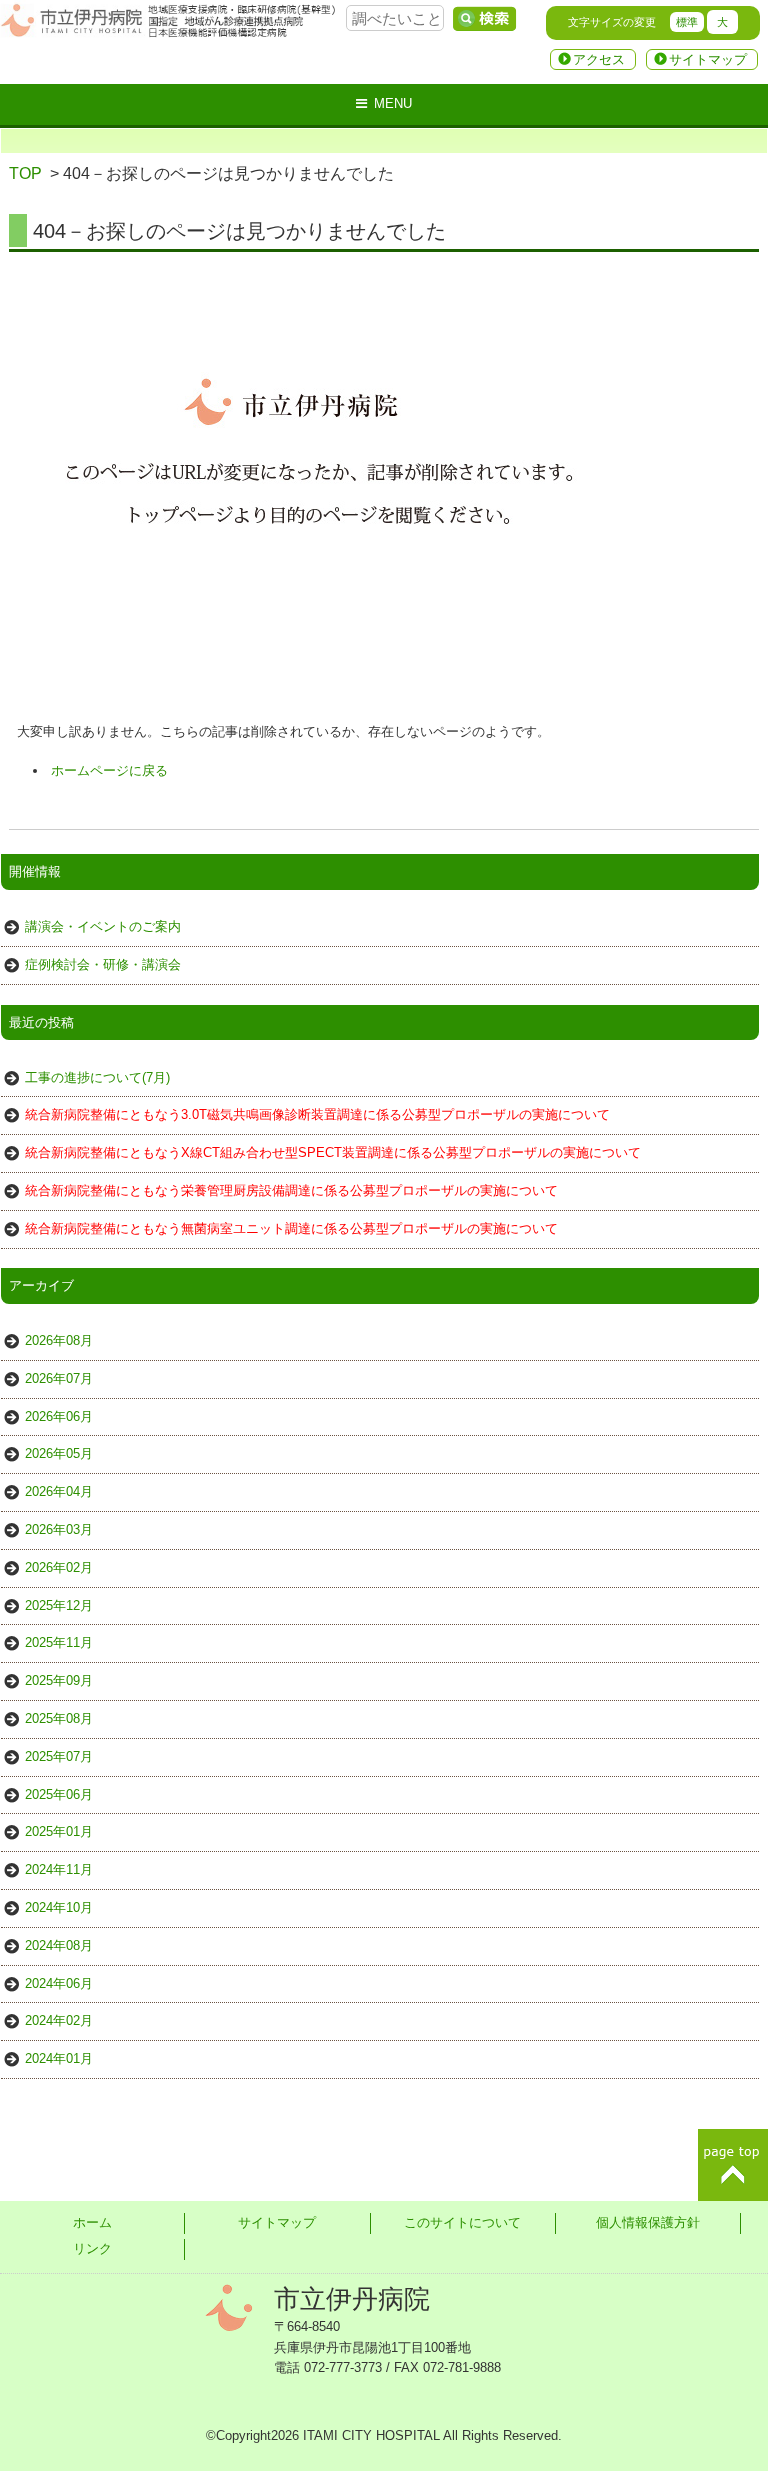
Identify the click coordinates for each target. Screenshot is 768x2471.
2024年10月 (59, 1907)
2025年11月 (59, 1642)
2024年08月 (59, 1945)
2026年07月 (59, 1378)
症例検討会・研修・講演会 (103, 964)
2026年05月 (59, 1453)
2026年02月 (59, 1567)
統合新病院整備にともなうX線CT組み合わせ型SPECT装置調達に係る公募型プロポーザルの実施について (333, 1152)
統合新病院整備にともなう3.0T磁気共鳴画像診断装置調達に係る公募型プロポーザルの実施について (317, 1114)
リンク (92, 2248)
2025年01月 (59, 1831)
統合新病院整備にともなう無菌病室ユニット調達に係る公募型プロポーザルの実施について (291, 1228)
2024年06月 (59, 1983)
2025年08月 (59, 1718)
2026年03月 (59, 1529)
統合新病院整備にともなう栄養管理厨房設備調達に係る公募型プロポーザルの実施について (291, 1190)
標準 (687, 22)
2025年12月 (59, 1605)
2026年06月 (59, 1416)
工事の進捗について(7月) (97, 1077)
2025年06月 (59, 1794)
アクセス (599, 59)
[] (484, 19)
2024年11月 (59, 1869)
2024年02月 (59, 2020)
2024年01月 (59, 2058)
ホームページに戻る (109, 770)
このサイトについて (462, 2222)
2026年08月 (59, 1340)
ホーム (92, 2222)
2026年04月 (59, 1491)
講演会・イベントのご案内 (103, 926)
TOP (25, 173)
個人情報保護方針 (648, 2222)
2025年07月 (59, 1756)
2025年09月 (59, 1680)
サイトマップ (708, 59)
